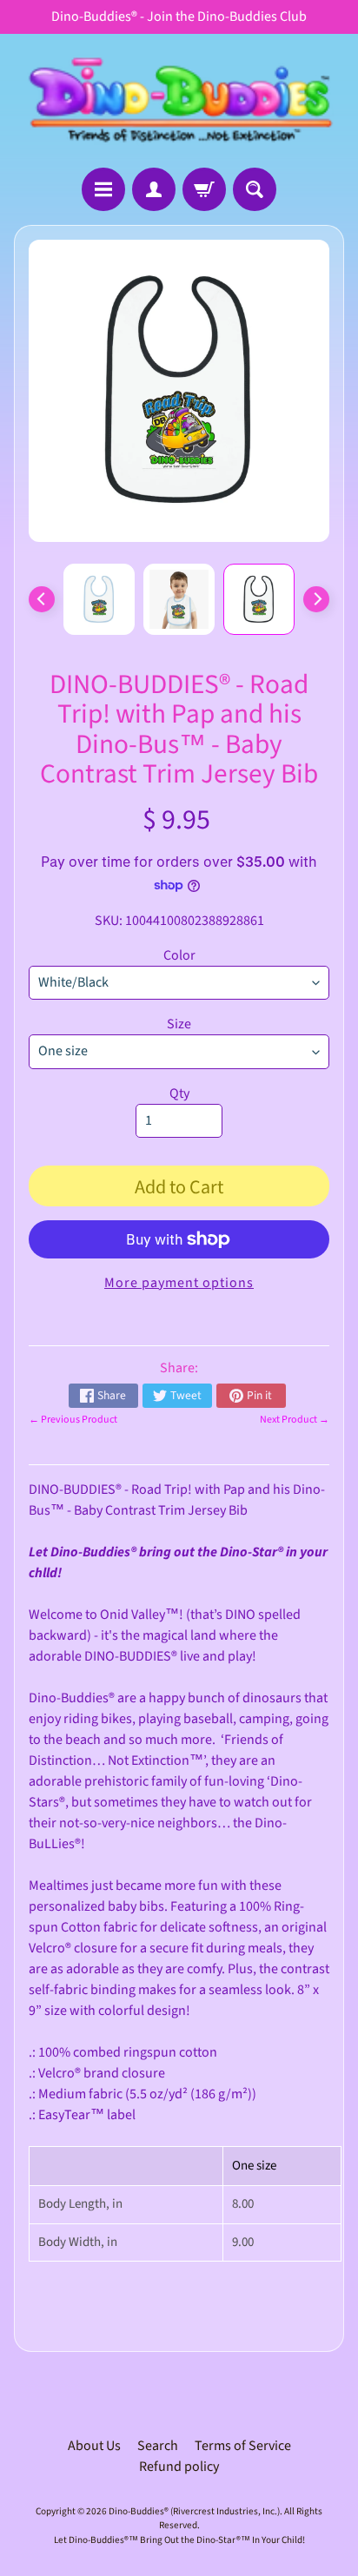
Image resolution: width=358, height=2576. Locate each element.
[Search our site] (255, 189)
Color (179, 955)
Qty (179, 1093)
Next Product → (295, 1420)
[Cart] (204, 189)
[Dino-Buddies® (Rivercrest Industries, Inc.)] (179, 101)
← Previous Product (73, 1420)
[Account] (154, 189)
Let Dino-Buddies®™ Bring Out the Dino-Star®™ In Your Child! (179, 2540)
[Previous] (42, 599)
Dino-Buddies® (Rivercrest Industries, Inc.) (194, 2511)
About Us (94, 2446)
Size (179, 1024)
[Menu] (103, 189)
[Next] (316, 599)
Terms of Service (243, 2446)
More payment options (179, 1283)
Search (158, 2446)
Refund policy (179, 2467)
